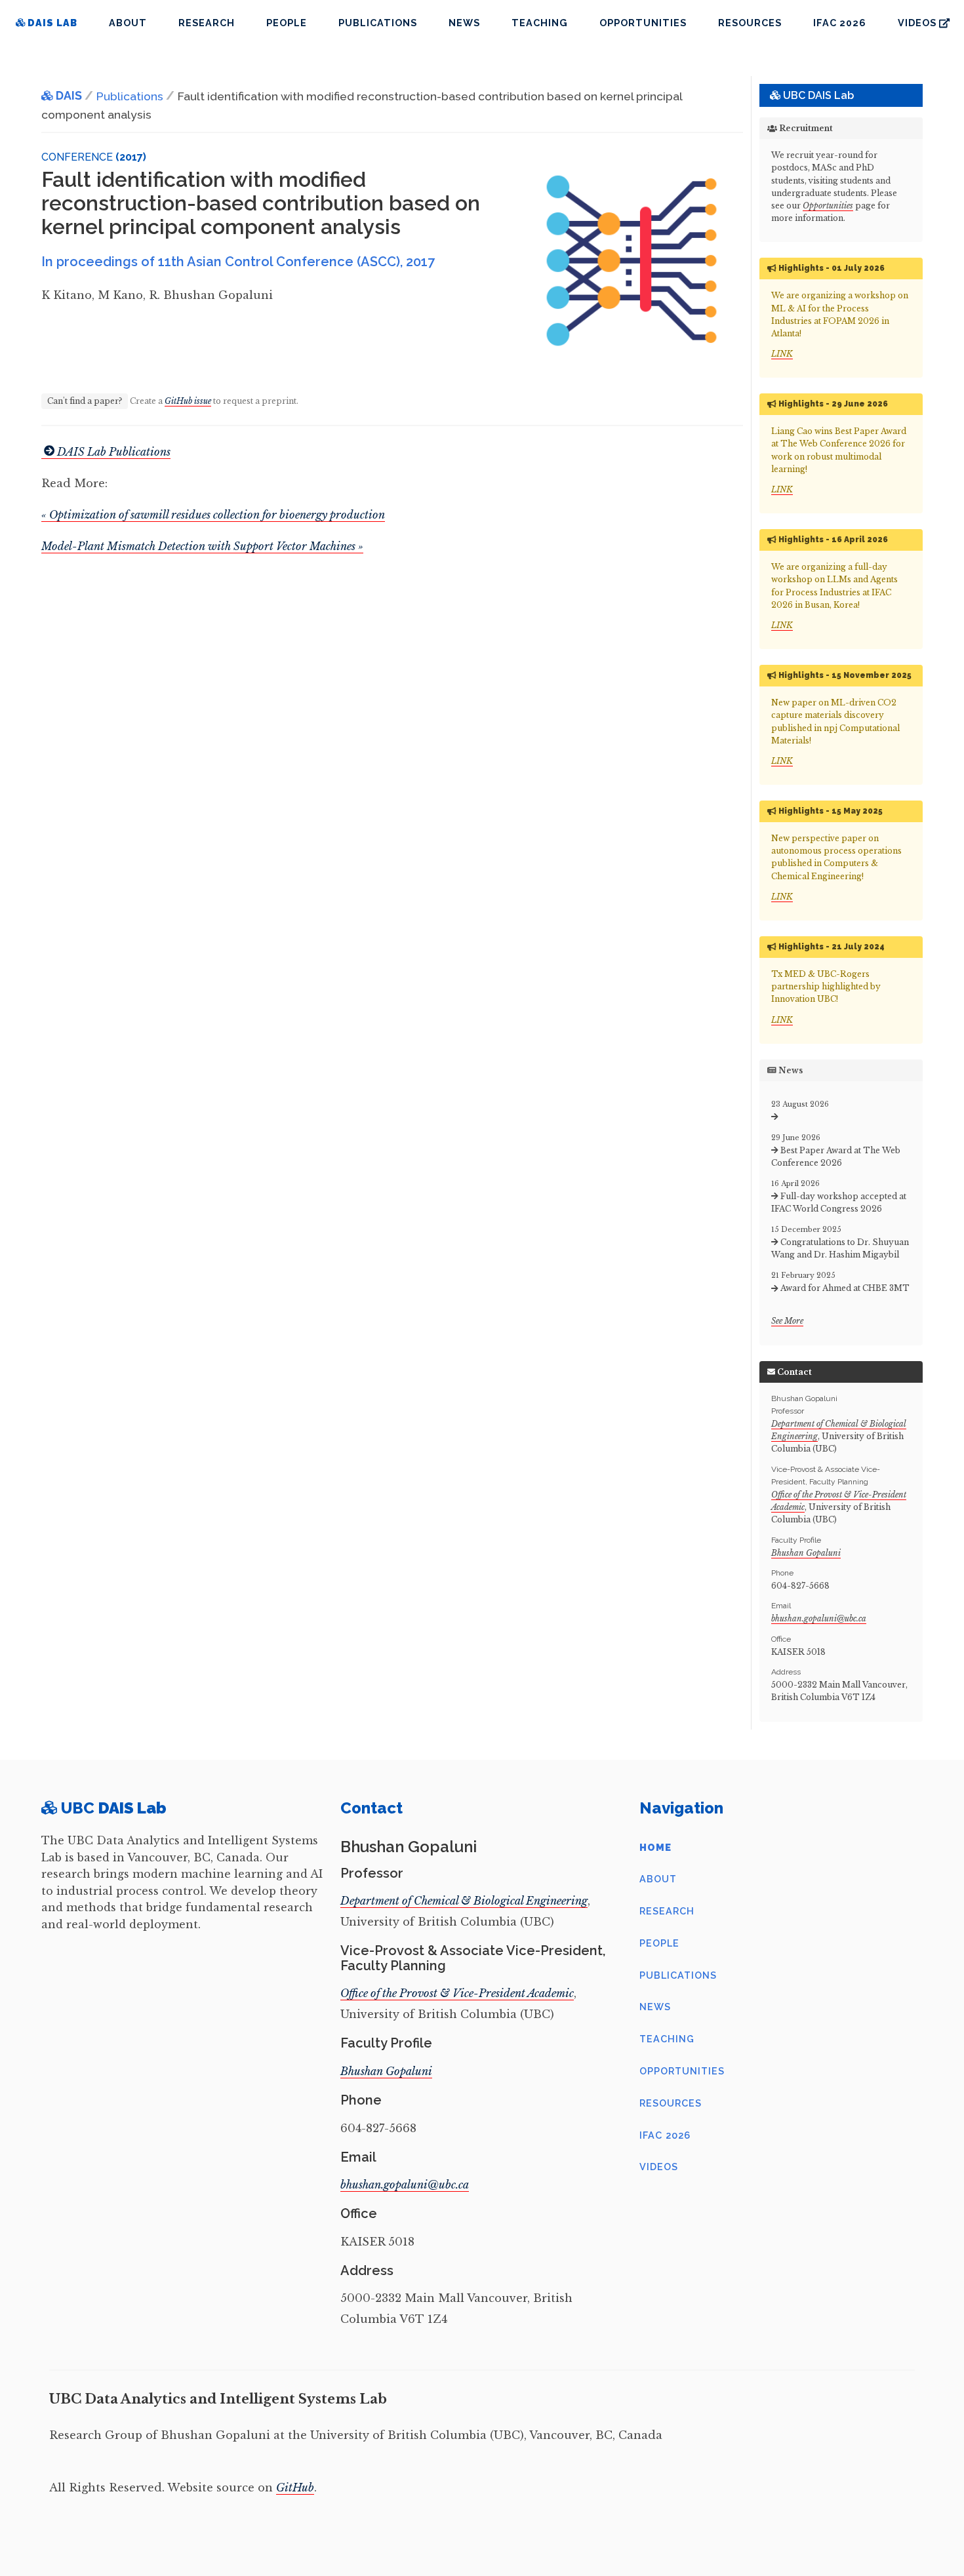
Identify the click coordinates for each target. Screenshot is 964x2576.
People (287, 23)
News (464, 23)
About (128, 23)
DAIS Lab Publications (114, 452)
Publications (378, 23)
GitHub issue (188, 401)
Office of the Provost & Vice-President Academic (457, 1993)
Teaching (540, 23)
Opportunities (643, 23)
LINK (782, 354)
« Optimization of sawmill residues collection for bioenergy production (213, 515)
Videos (659, 2167)
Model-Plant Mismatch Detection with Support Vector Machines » (202, 546)
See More (787, 1321)
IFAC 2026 (840, 23)
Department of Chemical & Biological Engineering (464, 1901)
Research (207, 23)
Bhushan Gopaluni (806, 1553)
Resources (750, 23)
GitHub (295, 2487)
